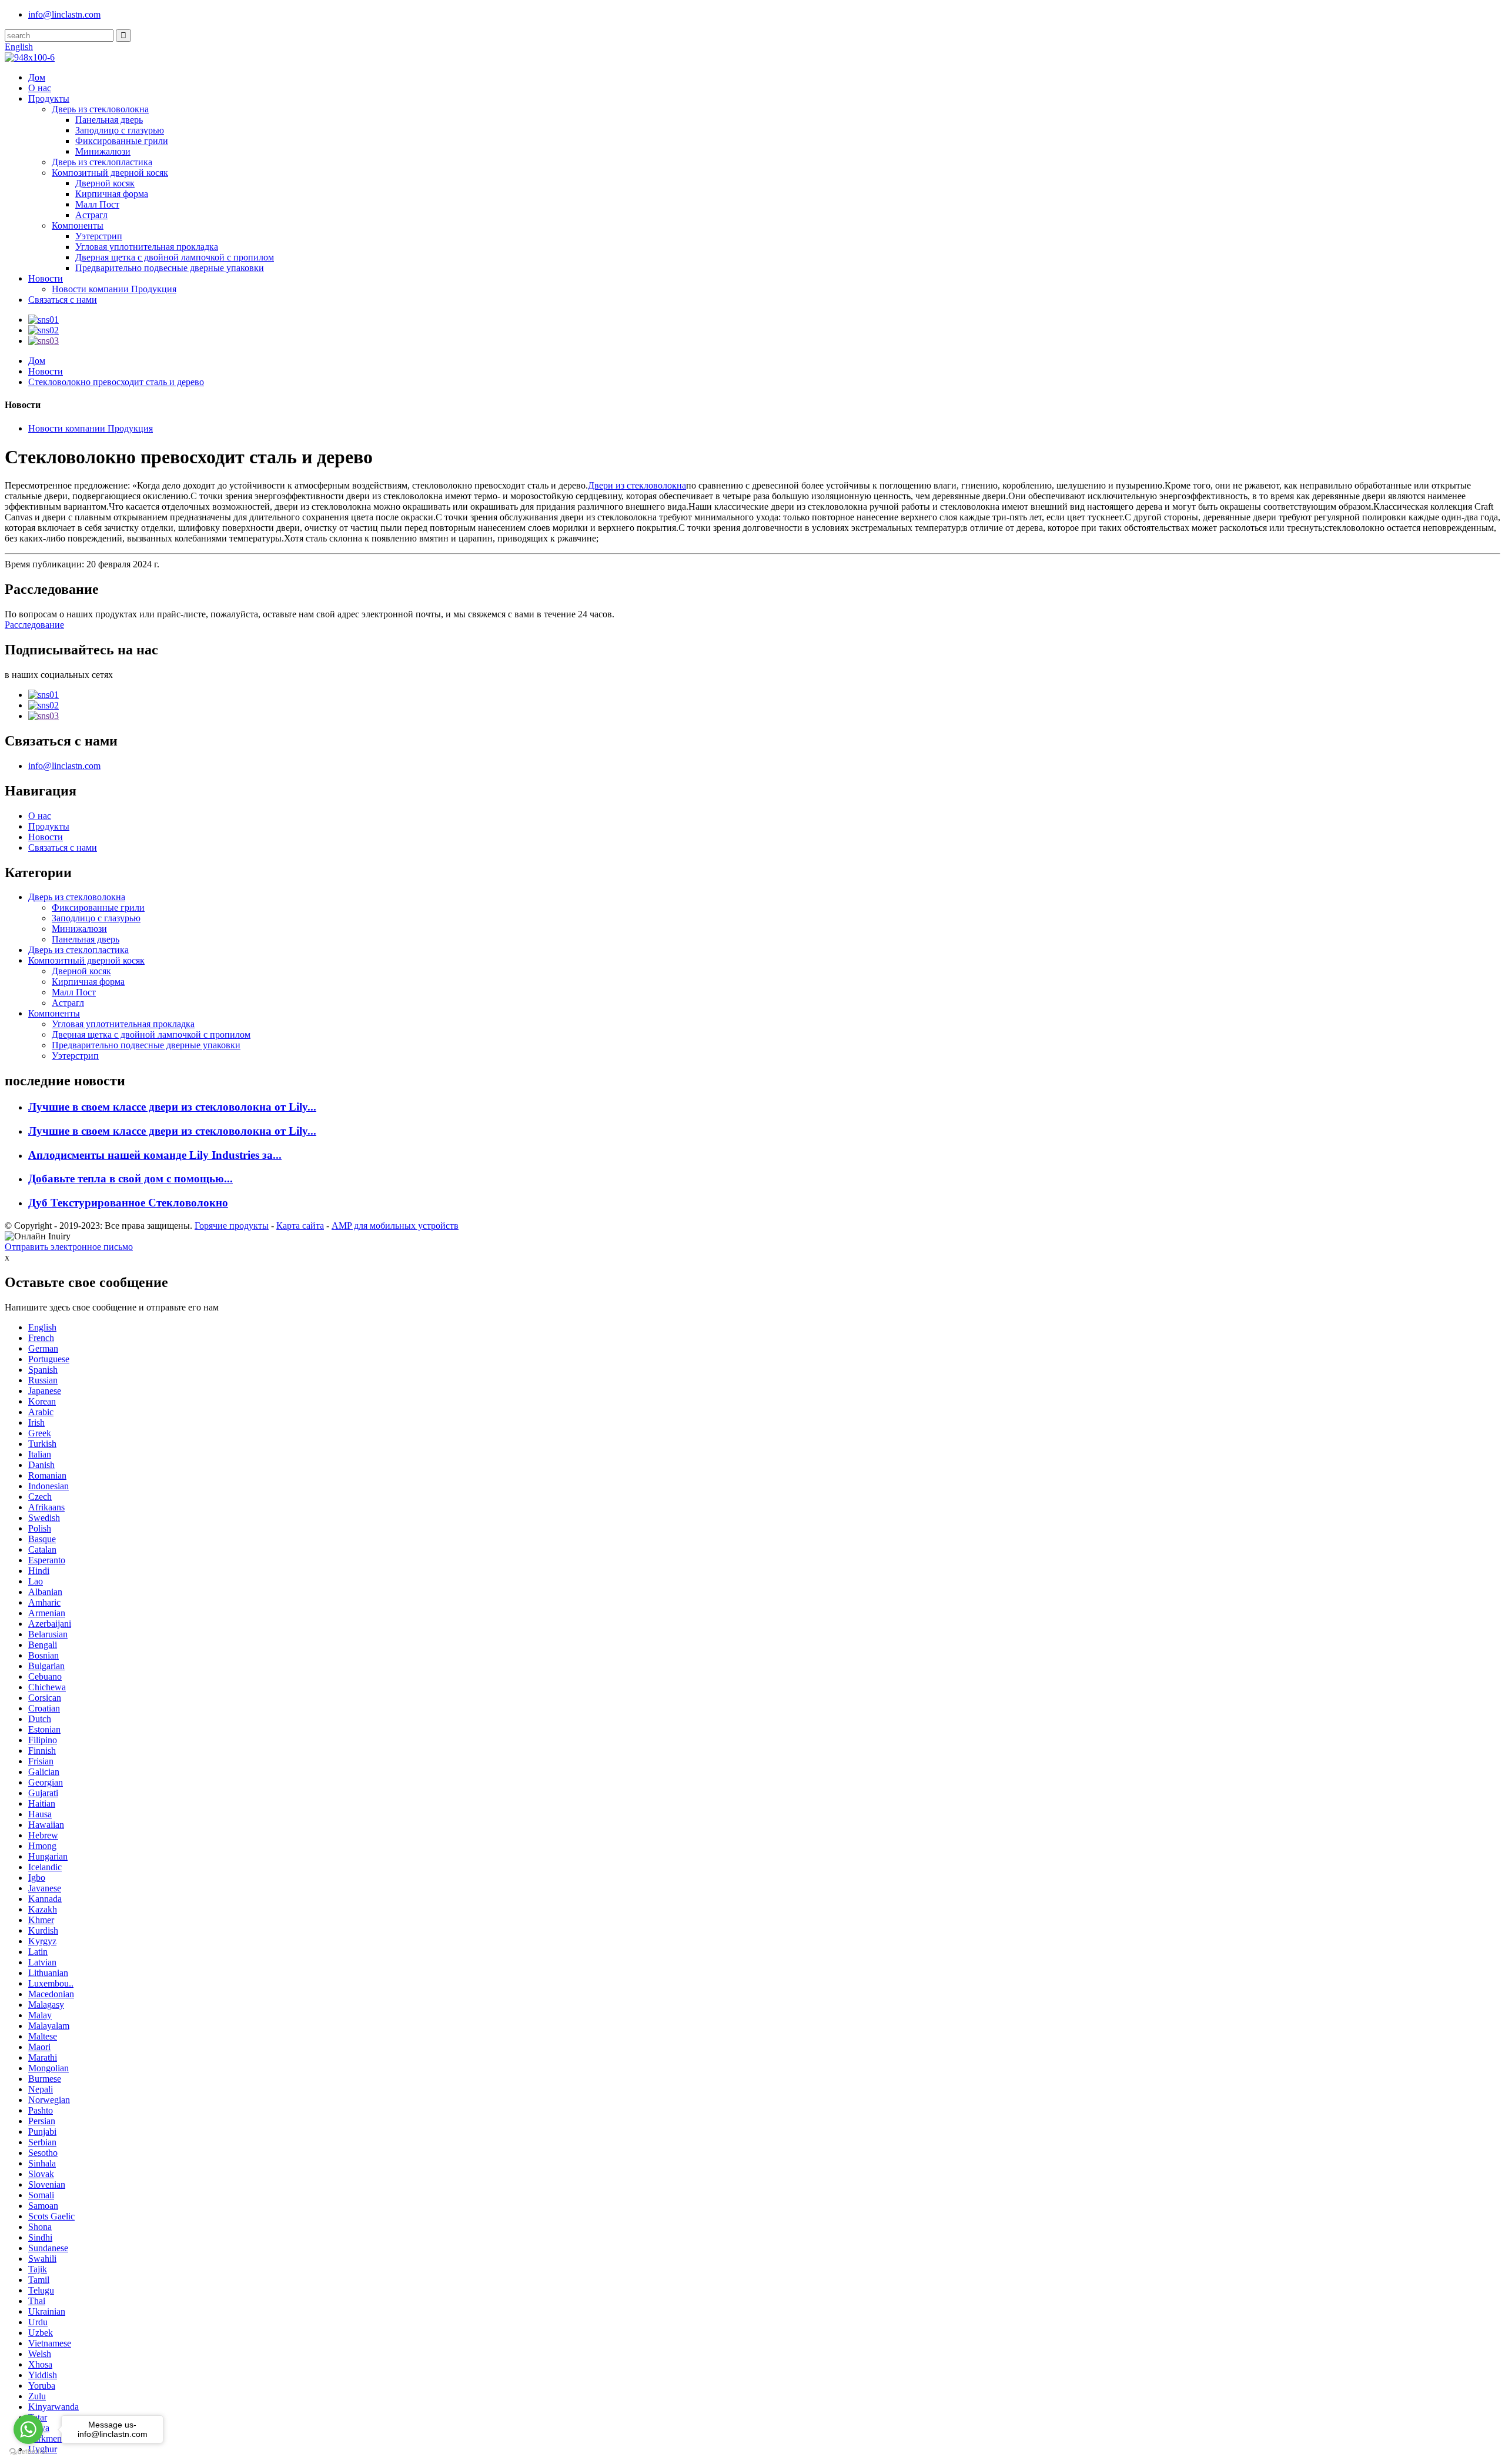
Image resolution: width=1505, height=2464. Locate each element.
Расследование (34, 625)
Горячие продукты (232, 1226)
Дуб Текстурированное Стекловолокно (128, 1203)
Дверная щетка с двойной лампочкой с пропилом (175, 257)
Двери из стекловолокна (637, 485)
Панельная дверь (109, 120)
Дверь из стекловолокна (100, 109)
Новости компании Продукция (114, 289)
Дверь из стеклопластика (102, 162)
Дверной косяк (105, 183)
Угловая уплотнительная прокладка (147, 247)
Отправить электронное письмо (69, 1247)
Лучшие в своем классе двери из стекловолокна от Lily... (172, 1107)
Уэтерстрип (99, 236)
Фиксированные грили (122, 141)
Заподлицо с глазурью (120, 130)
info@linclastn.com (64, 14)
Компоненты (78, 225)
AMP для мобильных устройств (395, 1226)
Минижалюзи (103, 151)
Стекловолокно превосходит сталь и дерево (116, 382)
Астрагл (91, 215)
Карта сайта (300, 1226)
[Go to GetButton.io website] (28, 2452)
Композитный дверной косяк (110, 173)
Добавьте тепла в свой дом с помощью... (131, 1178)
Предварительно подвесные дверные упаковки (170, 268)
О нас (40, 88)
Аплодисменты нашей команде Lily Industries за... (155, 1155)
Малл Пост (97, 204)
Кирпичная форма (112, 194)
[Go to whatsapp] (28, 2429)
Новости (46, 278)
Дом (37, 77)
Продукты (49, 98)
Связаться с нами (63, 300)
